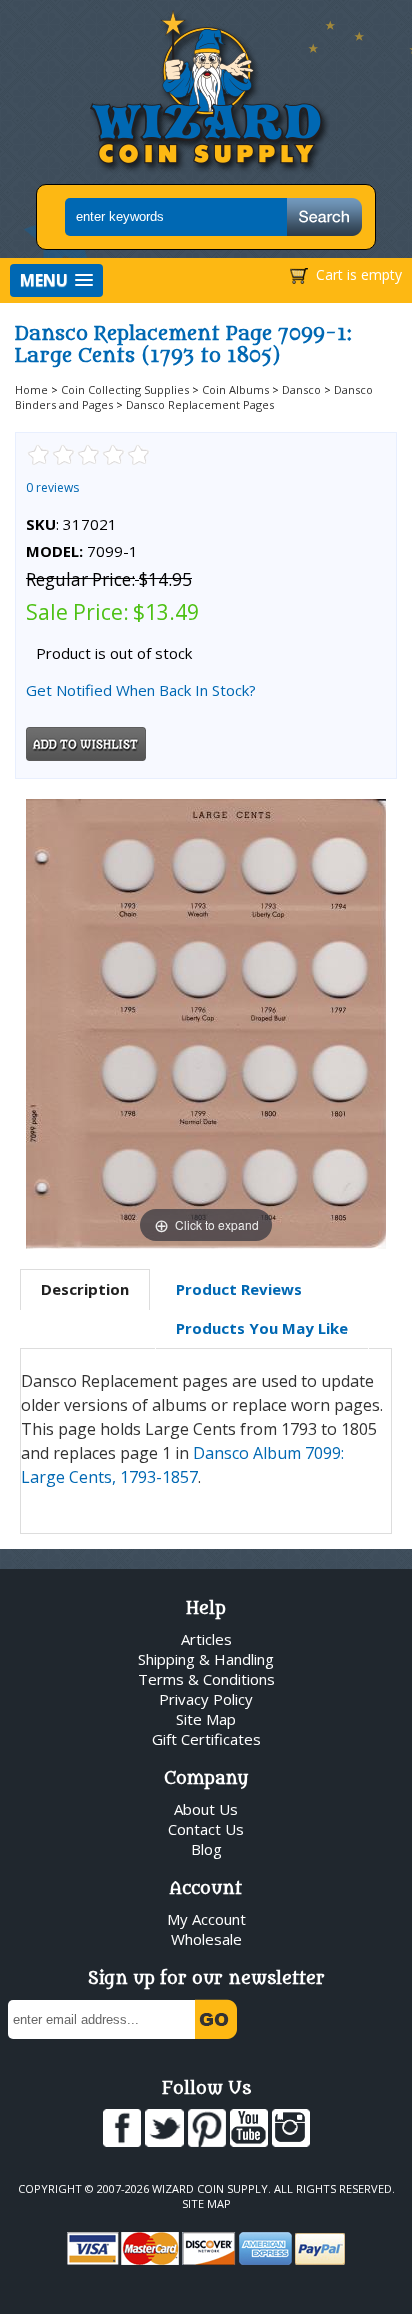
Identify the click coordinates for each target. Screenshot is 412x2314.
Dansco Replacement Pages (200, 404)
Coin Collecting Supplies (125, 389)
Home (31, 389)
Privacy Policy (206, 1699)
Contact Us (206, 1829)
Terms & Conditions (206, 1679)
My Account (206, 1919)
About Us (206, 1809)
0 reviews (52, 487)
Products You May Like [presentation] (262, 1328)
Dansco (301, 389)
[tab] (85, 1290)
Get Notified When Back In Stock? (141, 690)
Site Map (206, 1719)
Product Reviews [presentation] (239, 1289)
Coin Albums (235, 389)
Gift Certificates (206, 1739)
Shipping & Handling (206, 1659)
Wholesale (206, 1939)
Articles (206, 1639)
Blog (206, 1849)
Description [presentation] (85, 1289)
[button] (56, 280)
